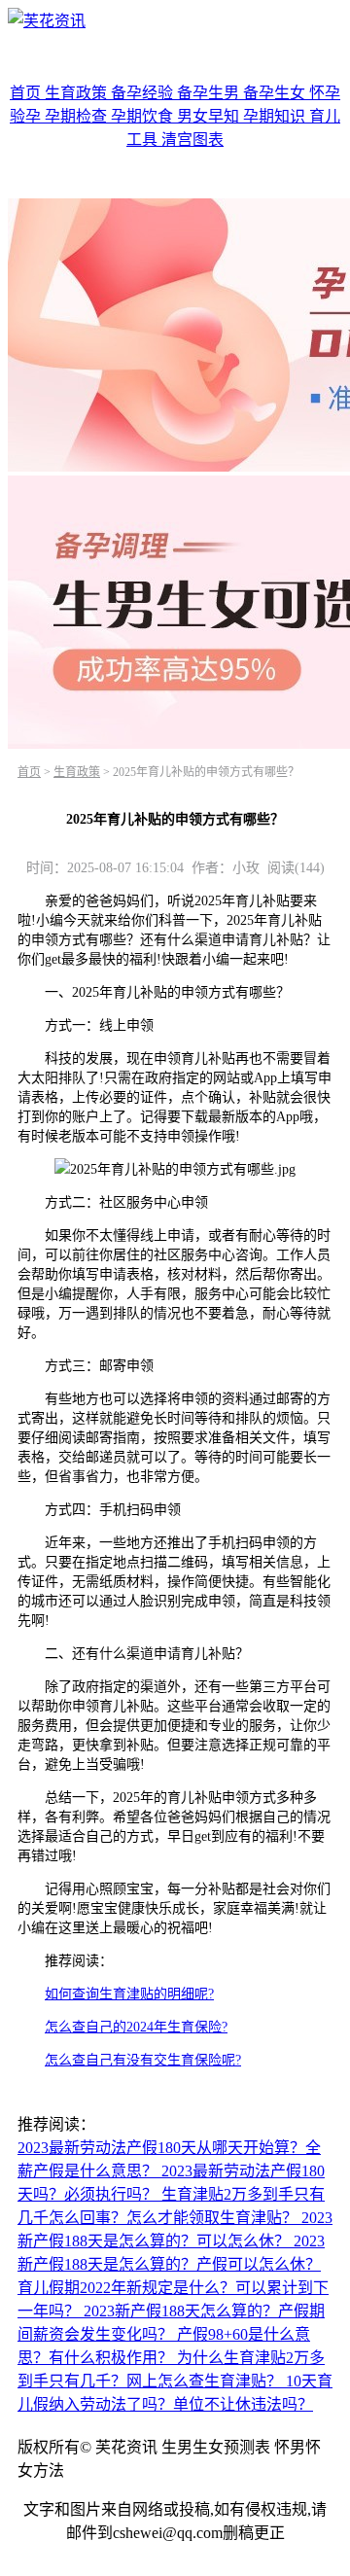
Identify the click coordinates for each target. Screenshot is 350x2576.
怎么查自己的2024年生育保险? (136, 2027)
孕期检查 (78, 116)
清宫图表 (192, 140)
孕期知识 (276, 116)
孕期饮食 (144, 116)
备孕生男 (210, 93)
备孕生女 (276, 93)
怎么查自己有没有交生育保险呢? (143, 2060)
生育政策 (78, 93)
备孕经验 (144, 93)
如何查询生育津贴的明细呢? (129, 1994)
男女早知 (210, 116)
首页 (27, 93)
